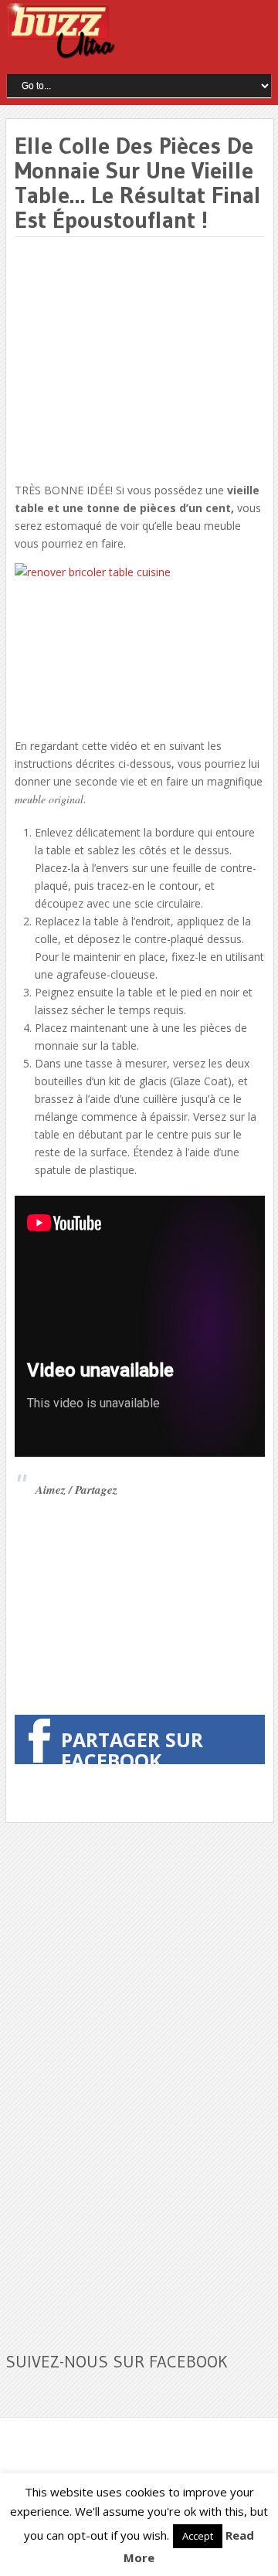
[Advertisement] (144, 361)
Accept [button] (198, 2536)
